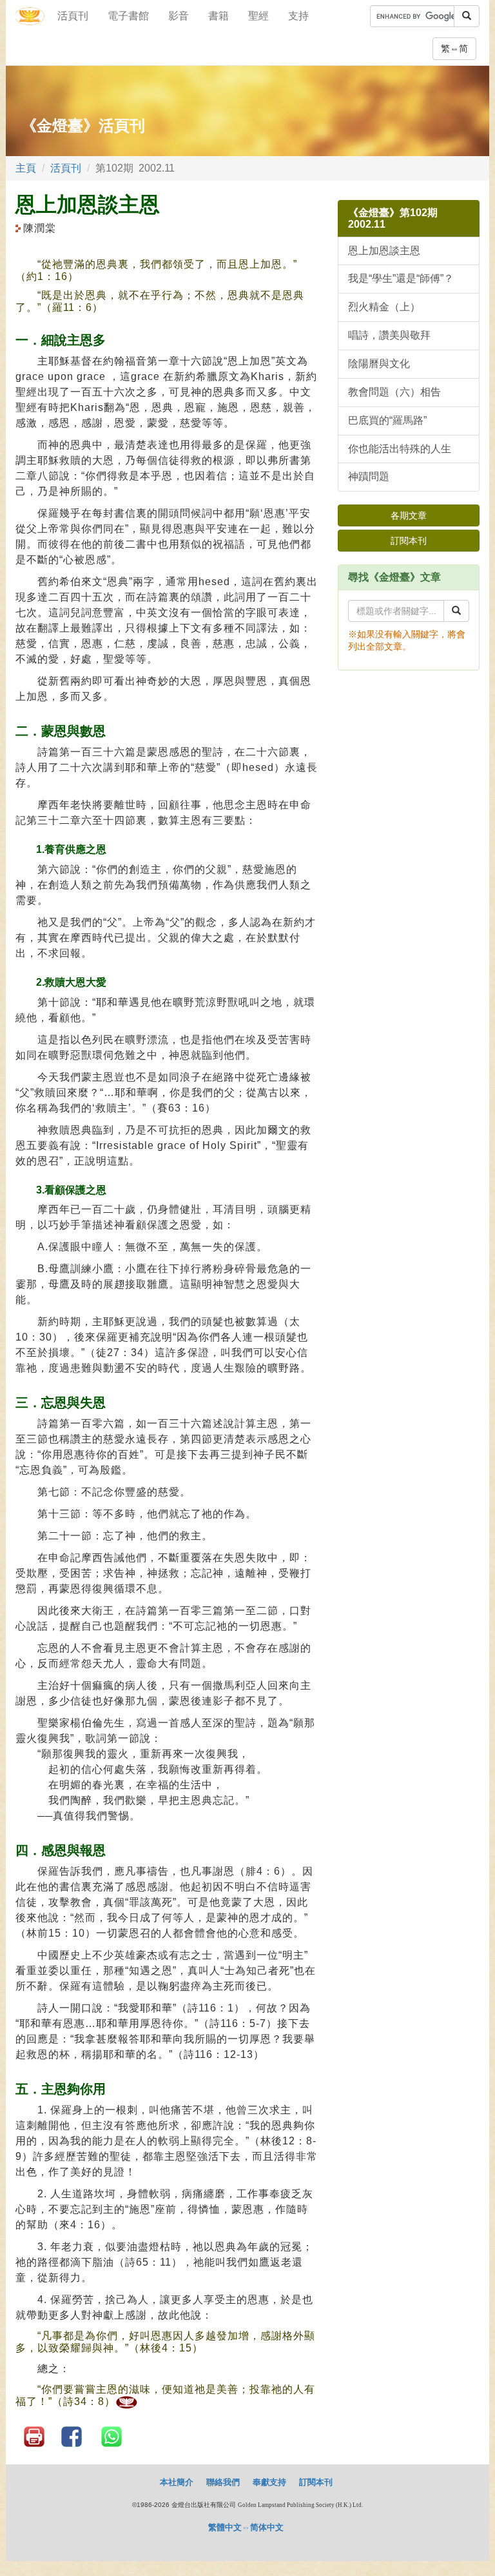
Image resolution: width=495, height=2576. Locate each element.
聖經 (258, 16)
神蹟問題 (369, 476)
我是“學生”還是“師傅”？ (401, 278)
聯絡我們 (223, 2482)
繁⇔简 (454, 48)
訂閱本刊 (409, 541)
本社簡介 (177, 2482)
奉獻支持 (269, 2482)
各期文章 (409, 515)
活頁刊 (73, 16)
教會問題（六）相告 (394, 392)
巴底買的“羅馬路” (387, 420)
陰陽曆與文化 (379, 364)
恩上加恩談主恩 (384, 251)
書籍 (218, 16)
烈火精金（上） (384, 307)
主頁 (26, 168)
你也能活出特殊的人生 (400, 449)
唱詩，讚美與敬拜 (389, 335)
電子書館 (128, 16)
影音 (179, 16)
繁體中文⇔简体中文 (246, 2527)
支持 (298, 16)
